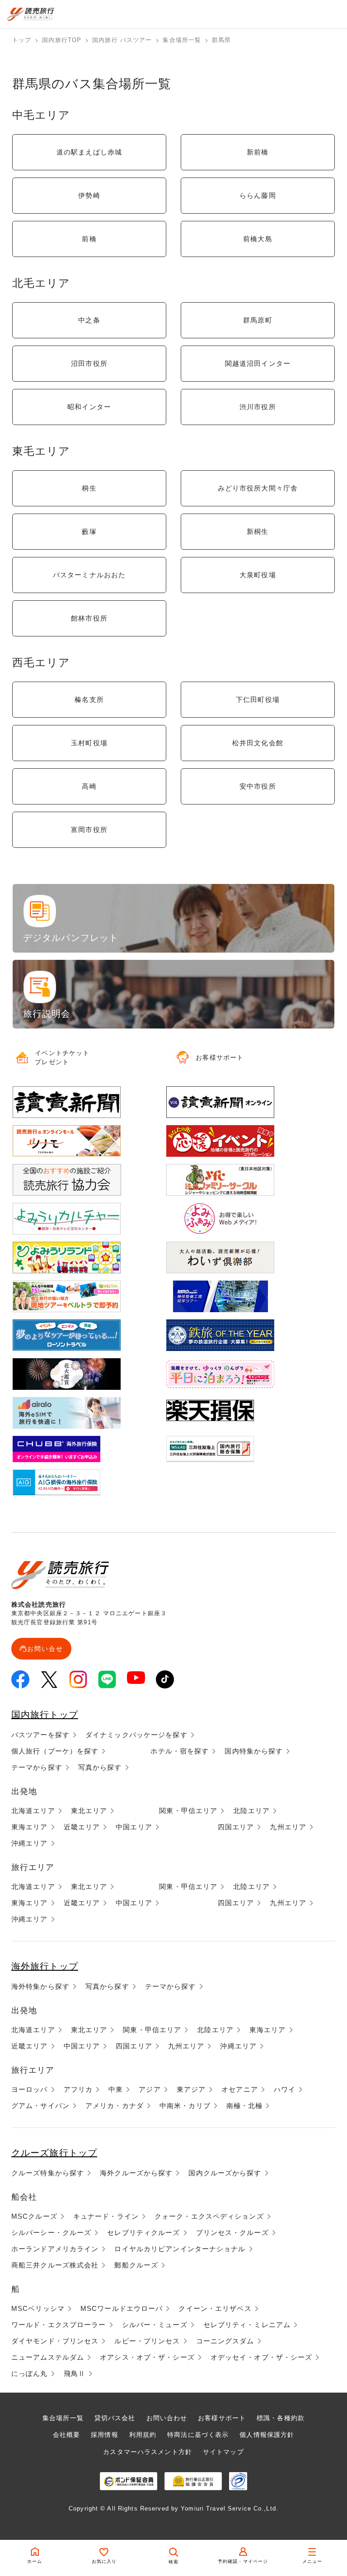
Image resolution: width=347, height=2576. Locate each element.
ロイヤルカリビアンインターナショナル (180, 2249)
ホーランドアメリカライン (55, 2249)
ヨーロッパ (30, 2089)
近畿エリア (82, 1827)
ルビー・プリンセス (147, 2341)
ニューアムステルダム (48, 2357)
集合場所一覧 (63, 2418)
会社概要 (66, 2435)
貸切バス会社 (115, 2418)
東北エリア (89, 1811)
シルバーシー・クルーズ (51, 2232)
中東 (116, 2089)
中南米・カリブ (185, 2106)
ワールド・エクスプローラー (59, 2325)
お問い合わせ (167, 2418)
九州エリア (288, 1827)
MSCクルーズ (34, 2216)
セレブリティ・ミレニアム (247, 2325)
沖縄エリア (30, 1843)
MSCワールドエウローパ (122, 2308)
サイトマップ (223, 2452)
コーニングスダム (225, 2341)
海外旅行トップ (45, 1966)
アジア (150, 2089)
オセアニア (240, 2089)
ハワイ (285, 2089)
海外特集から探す (40, 1986)
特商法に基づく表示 (198, 2435)
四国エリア (236, 1827)
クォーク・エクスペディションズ (209, 2216)
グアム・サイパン (40, 2106)
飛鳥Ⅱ (75, 2373)
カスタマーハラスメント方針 (148, 2452)
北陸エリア (251, 1811)
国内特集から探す (254, 1751)
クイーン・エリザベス (215, 2308)
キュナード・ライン (106, 2216)
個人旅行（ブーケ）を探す (55, 1751)
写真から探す (100, 1767)
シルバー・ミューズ (155, 2325)
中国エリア (134, 1827)
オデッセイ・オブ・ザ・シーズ (262, 2357)
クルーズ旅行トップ (54, 2153)
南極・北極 (245, 2106)
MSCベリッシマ (38, 2308)
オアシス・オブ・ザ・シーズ (147, 2357)
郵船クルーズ (136, 2265)
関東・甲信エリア (188, 1811)
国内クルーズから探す (225, 2173)
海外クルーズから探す (136, 2173)
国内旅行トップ (45, 1715)
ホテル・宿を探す (180, 1751)
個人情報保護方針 (267, 2435)
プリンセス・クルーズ (232, 2232)
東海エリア (30, 1827)
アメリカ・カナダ (115, 2106)
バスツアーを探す (40, 1735)
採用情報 (104, 2435)
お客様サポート (222, 2418)
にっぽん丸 (30, 2373)
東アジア (191, 2089)
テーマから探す (37, 1767)
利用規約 (143, 2435)
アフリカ (78, 2089)
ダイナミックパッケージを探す (136, 1735)
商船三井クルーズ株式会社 (55, 2265)
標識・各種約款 (281, 2418)
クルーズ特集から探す (48, 2173)
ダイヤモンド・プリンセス (55, 2341)
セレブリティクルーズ (143, 2232)
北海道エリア (33, 1811)
